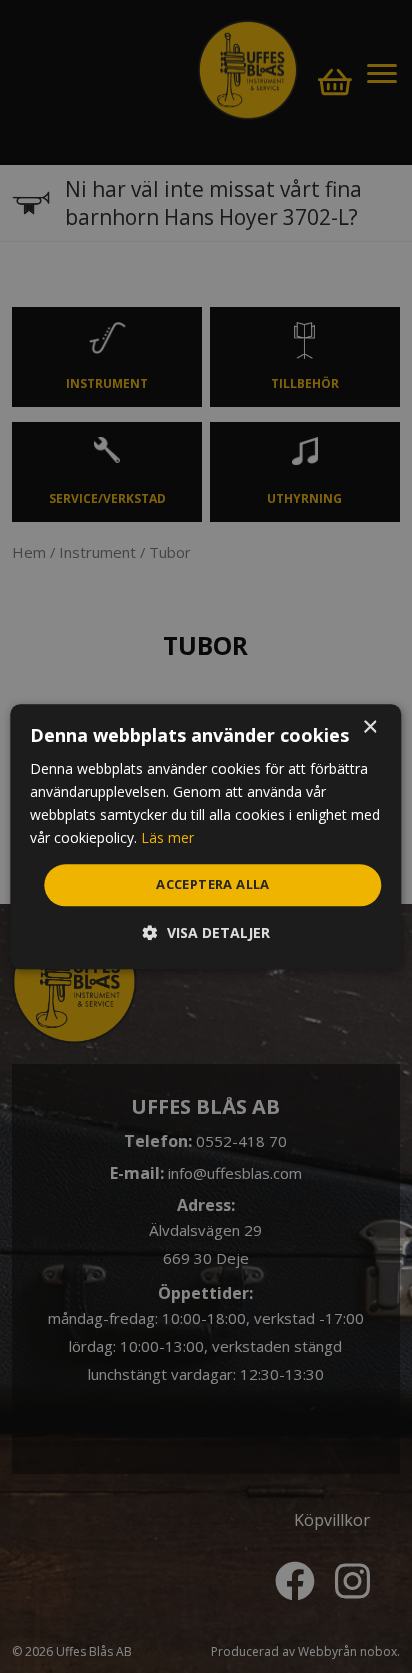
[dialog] (205, 836)
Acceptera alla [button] (213, 885)
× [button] (369, 727)
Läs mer (167, 837)
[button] (206, 932)
